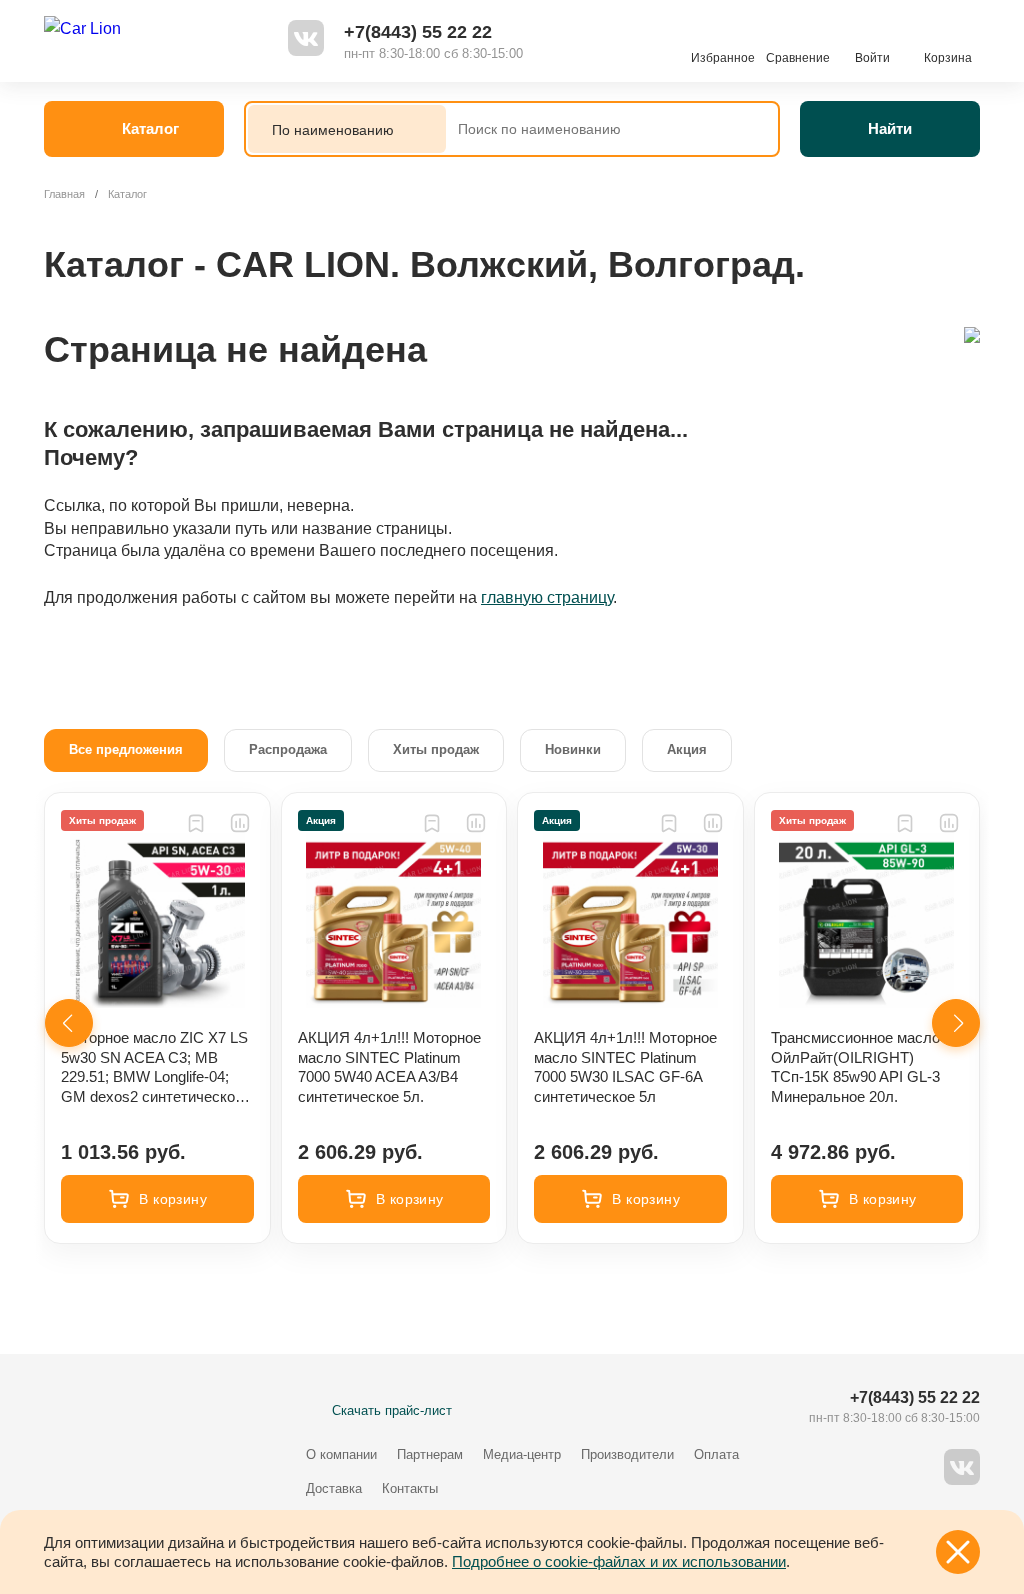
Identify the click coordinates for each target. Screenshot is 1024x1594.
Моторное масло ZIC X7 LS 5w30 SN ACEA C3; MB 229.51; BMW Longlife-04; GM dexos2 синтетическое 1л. (154, 1067)
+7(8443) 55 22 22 (418, 32)
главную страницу (547, 597)
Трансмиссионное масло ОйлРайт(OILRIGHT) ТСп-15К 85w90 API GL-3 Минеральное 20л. (855, 1067)
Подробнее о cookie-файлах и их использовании (619, 1561)
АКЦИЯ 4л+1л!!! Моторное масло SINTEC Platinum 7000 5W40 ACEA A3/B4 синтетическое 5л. (389, 1067)
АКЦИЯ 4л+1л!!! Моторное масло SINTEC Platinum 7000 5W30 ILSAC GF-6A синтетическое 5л (625, 1067)
